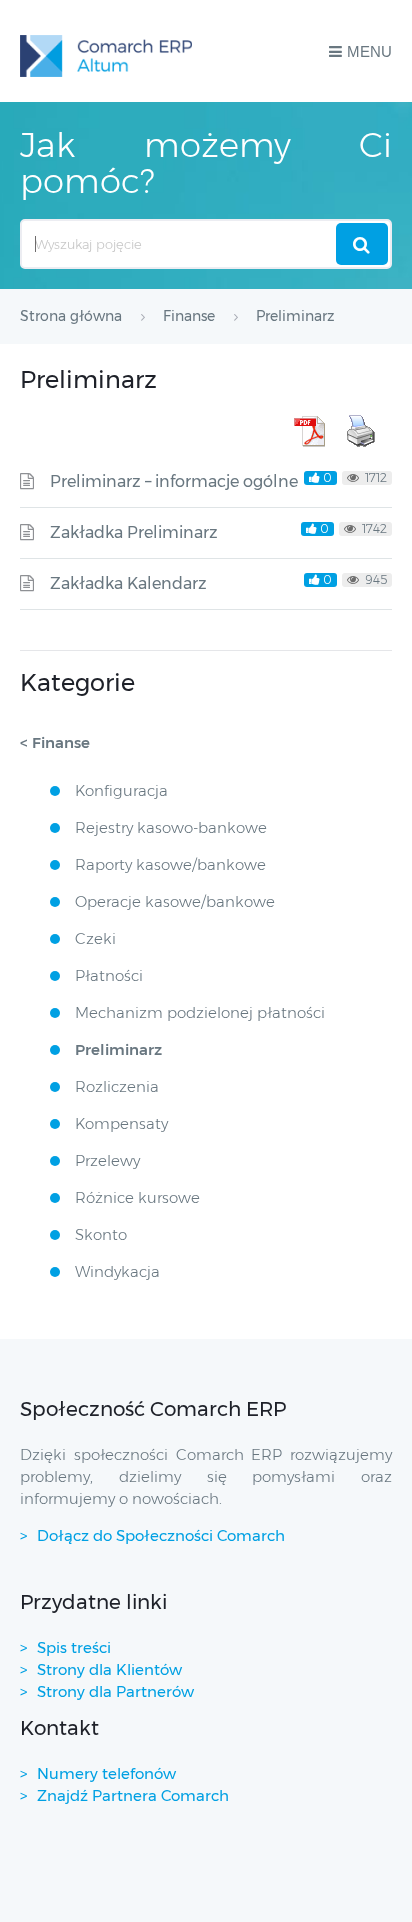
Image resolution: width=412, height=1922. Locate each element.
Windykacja (117, 1271)
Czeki (95, 938)
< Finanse (55, 742)
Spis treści (74, 1647)
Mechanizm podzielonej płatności (200, 1012)
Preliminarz (118, 1049)
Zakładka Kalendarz (128, 583)
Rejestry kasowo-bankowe (171, 827)
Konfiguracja (121, 790)
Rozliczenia (117, 1086)
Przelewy (107, 1160)
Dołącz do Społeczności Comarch (161, 1535)
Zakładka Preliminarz (134, 532)
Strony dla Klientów (109, 1669)
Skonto (101, 1234)
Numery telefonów (106, 1773)
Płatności (109, 975)
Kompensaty (121, 1123)
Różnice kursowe (137, 1197)
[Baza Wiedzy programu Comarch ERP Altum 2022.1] (106, 51)
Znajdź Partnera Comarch (133, 1795)
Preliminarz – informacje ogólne (174, 481)
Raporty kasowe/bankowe (170, 864)
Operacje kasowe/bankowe (175, 901)
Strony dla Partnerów (115, 1691)
